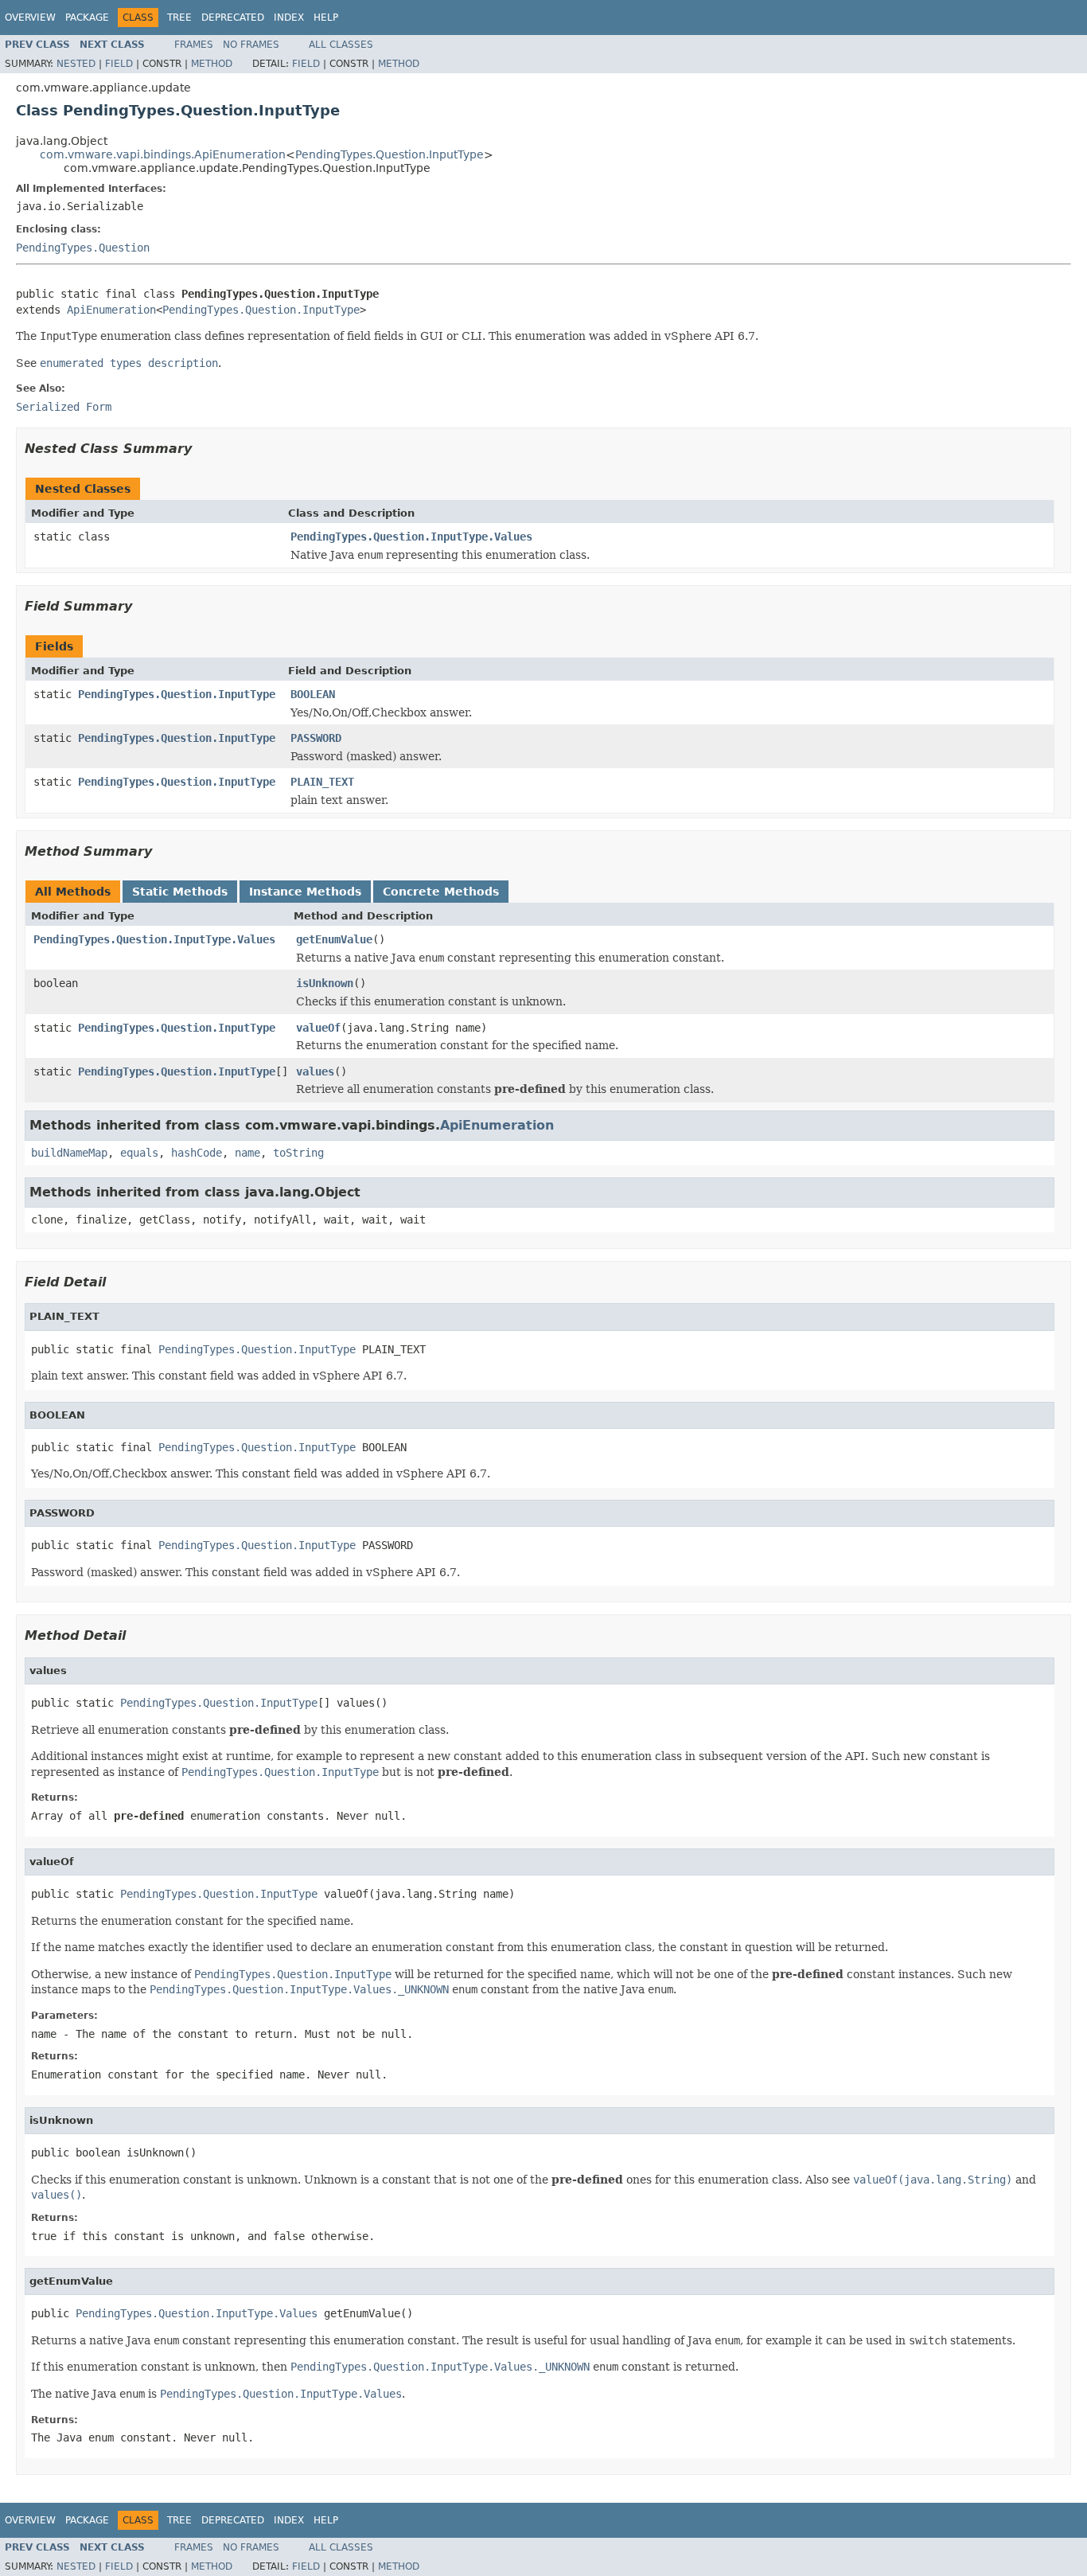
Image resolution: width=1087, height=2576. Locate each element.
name (247, 1153)
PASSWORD (316, 738)
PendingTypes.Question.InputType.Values (411, 537)
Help (326, 18)
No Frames (251, 45)
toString (298, 1153)
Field (119, 64)
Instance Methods (305, 892)
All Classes (341, 45)
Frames (194, 45)
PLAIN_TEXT (322, 782)
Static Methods (180, 892)
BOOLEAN (313, 694)
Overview (30, 18)
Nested (76, 64)
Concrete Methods (441, 892)
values (315, 1071)
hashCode (197, 1153)
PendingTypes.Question (83, 248)
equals (139, 1153)
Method (212, 64)
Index (289, 18)
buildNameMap (69, 1153)
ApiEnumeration (111, 310)
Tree (179, 18)
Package (87, 18)
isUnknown (325, 983)
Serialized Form (64, 407)
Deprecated (233, 18)
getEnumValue (334, 939)
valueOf (318, 1028)
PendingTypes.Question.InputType (390, 154)
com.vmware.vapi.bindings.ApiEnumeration (163, 154)
